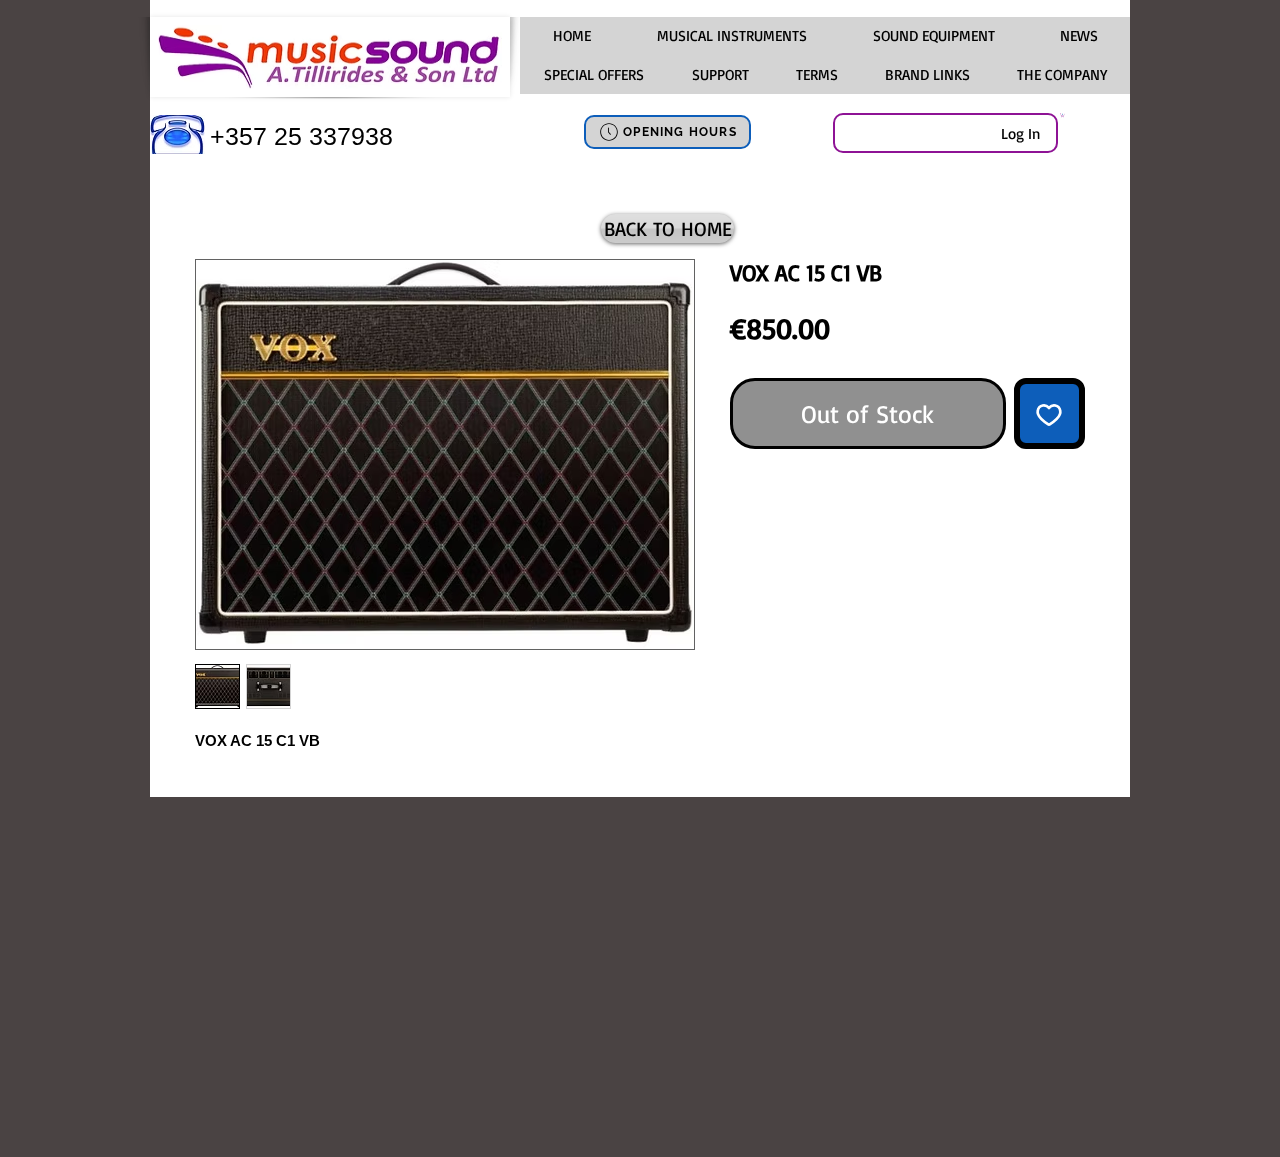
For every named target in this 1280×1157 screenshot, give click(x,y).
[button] (731, 36)
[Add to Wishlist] (1050, 414)
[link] (1062, 115)
